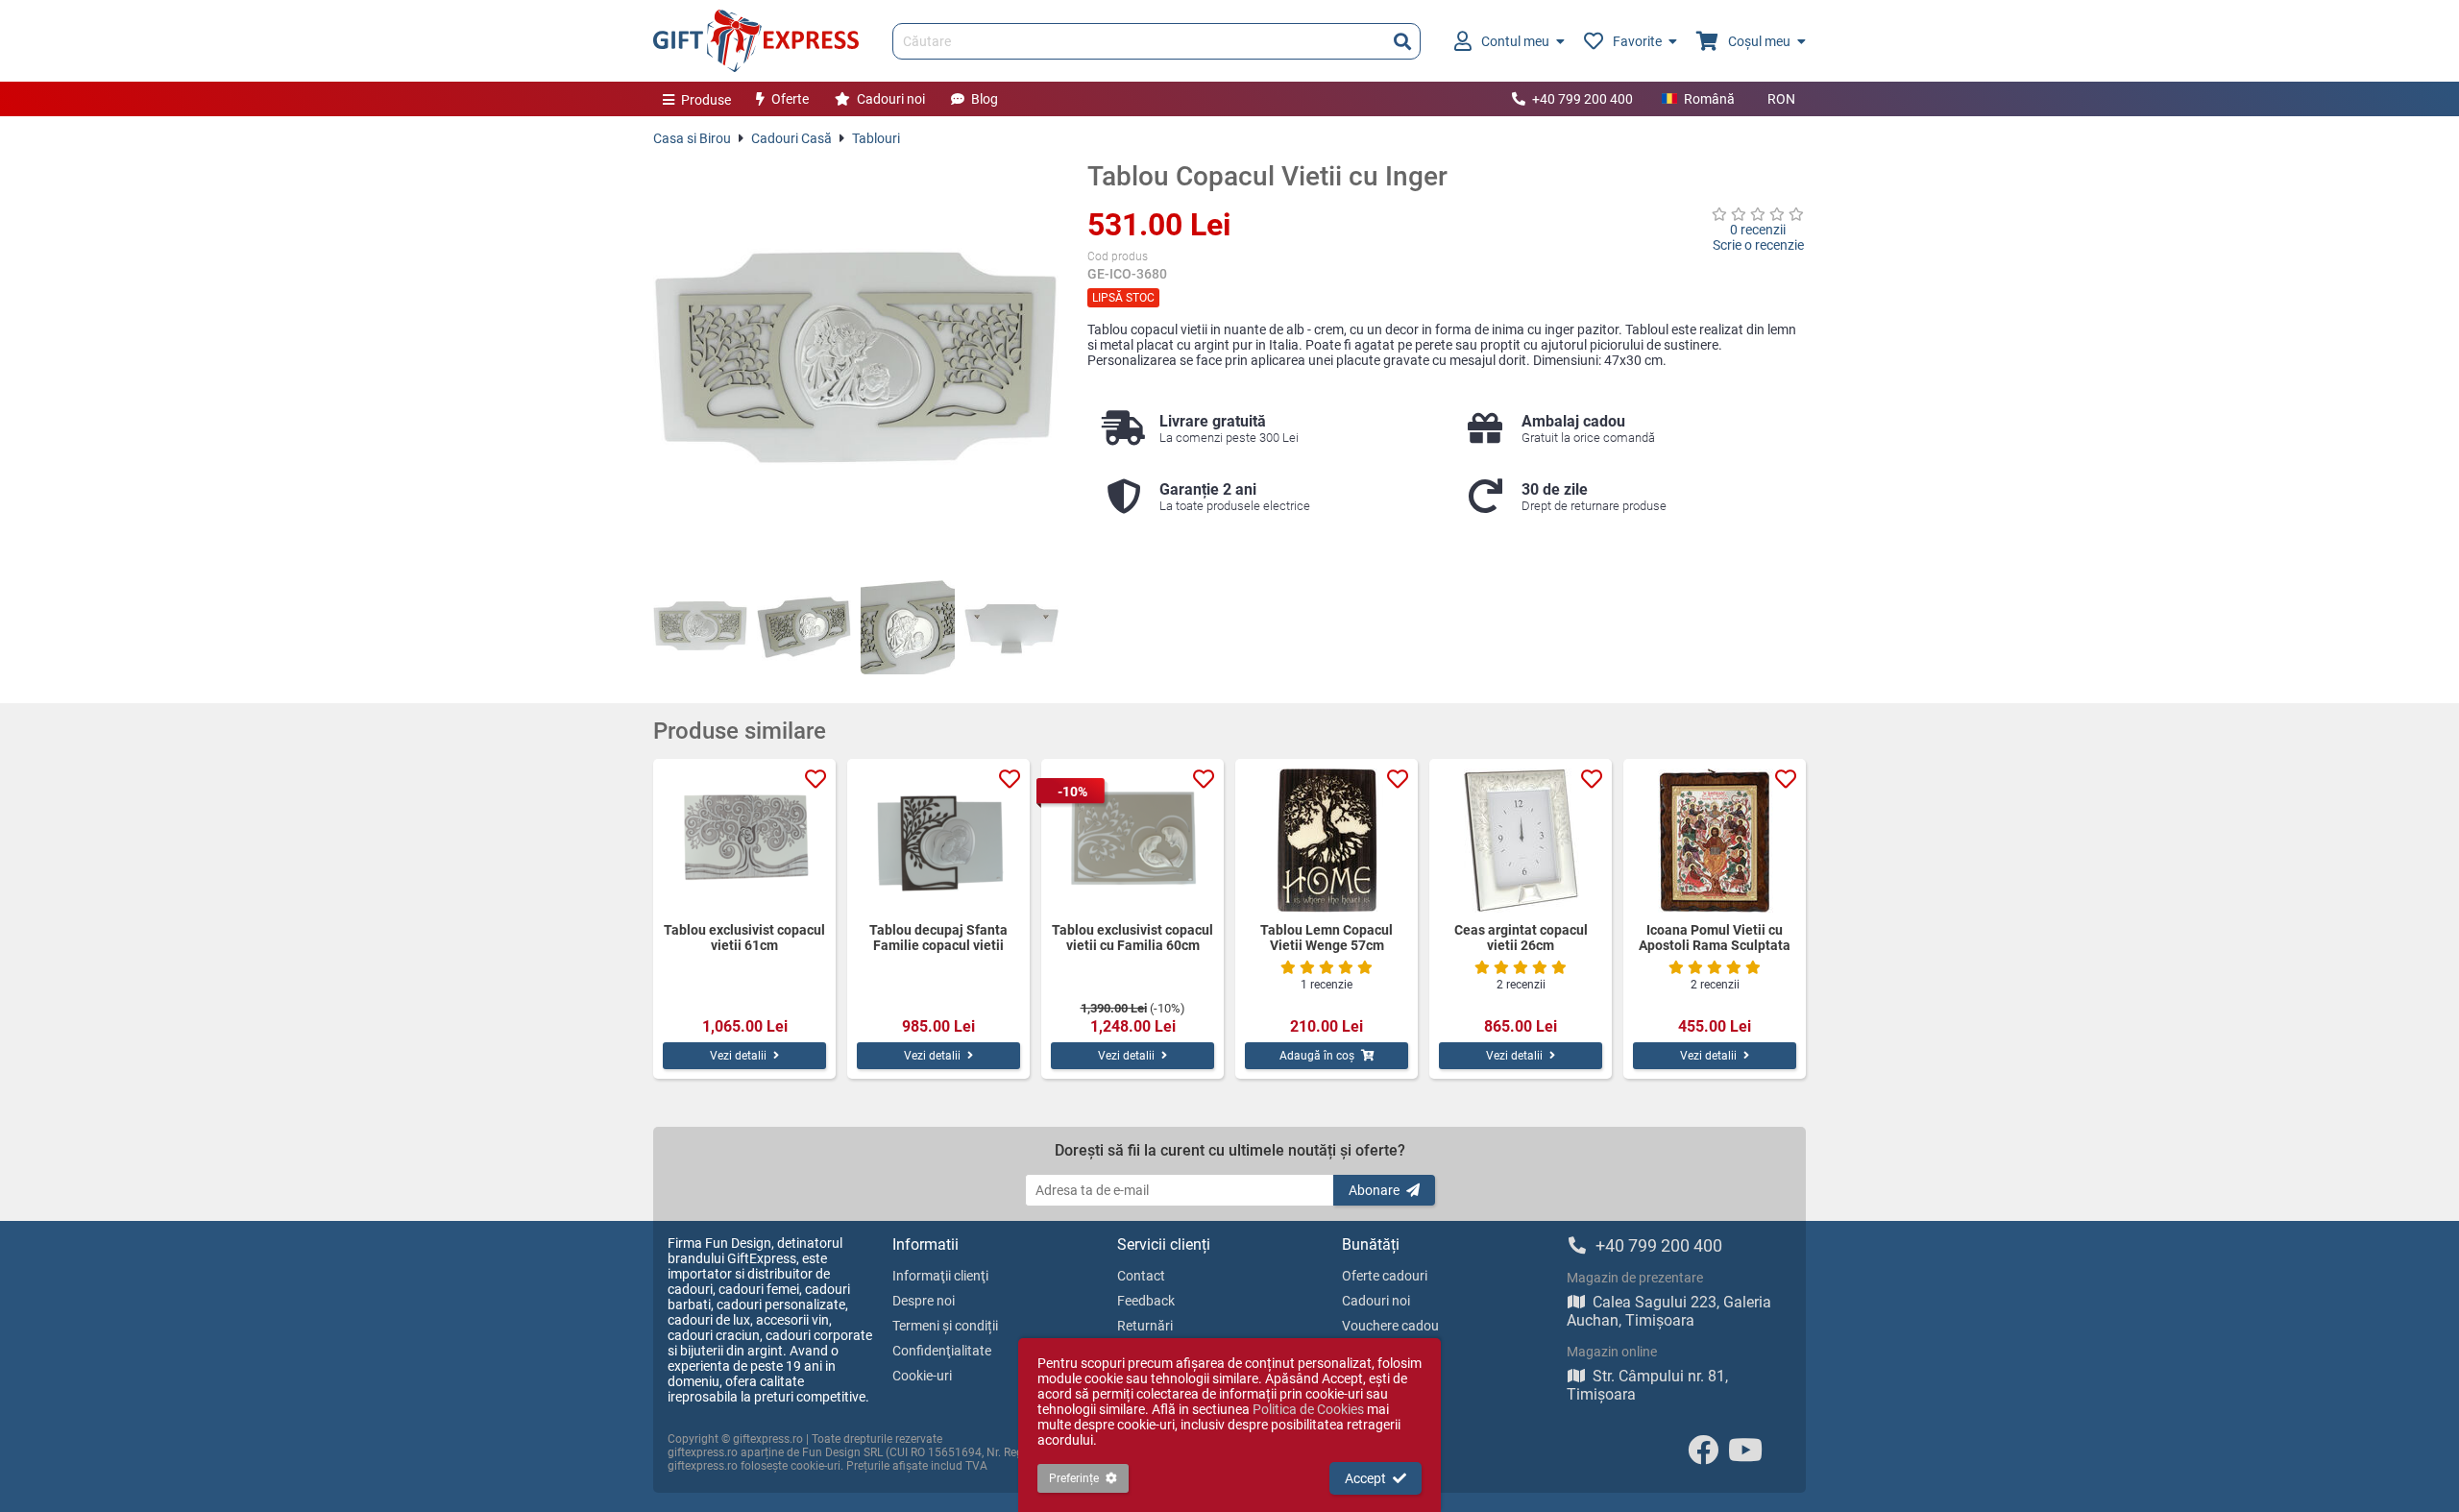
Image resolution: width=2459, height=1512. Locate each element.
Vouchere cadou (1390, 1326)
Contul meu (1515, 41)
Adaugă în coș (1317, 1056)
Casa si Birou (692, 138)
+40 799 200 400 (1583, 99)
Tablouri (876, 138)
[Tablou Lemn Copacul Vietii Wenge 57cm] (1327, 841)
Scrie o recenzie (1758, 245)
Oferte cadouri (1385, 1276)
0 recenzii (1758, 230)
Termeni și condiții (945, 1326)
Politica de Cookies (1308, 1409)
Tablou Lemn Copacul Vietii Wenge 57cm (1327, 938)
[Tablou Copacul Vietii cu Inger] (856, 363)
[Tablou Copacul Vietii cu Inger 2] (804, 627)
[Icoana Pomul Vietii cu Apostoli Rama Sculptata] (1715, 841)
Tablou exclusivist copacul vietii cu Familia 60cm (1132, 938)
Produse (706, 100)
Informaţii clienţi (940, 1276)
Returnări (1145, 1326)
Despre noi (924, 1301)
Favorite (1637, 41)
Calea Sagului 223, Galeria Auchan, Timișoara (1669, 1311)
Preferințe (1074, 1478)
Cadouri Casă (791, 138)
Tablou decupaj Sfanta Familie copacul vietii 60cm (938, 938)
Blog (985, 99)
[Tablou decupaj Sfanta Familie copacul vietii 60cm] (938, 841)
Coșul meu (1759, 41)
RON (1781, 99)
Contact (1141, 1276)
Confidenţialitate (942, 1351)
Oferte (790, 99)
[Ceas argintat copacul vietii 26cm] (1521, 841)
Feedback (1146, 1301)
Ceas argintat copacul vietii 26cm (1521, 938)
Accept (1365, 1478)
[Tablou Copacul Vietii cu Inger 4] (1011, 627)
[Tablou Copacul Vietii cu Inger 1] (700, 627)
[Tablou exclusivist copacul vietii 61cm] (744, 841)
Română (1709, 99)
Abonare (1374, 1190)
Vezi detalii (738, 1056)
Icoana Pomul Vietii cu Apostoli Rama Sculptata (1715, 938)
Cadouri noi (891, 99)
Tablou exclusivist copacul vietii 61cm (744, 938)
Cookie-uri (922, 1376)
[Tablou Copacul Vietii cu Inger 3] (908, 627)
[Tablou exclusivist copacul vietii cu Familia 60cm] (1132, 841)
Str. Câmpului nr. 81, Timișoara (1647, 1385)
